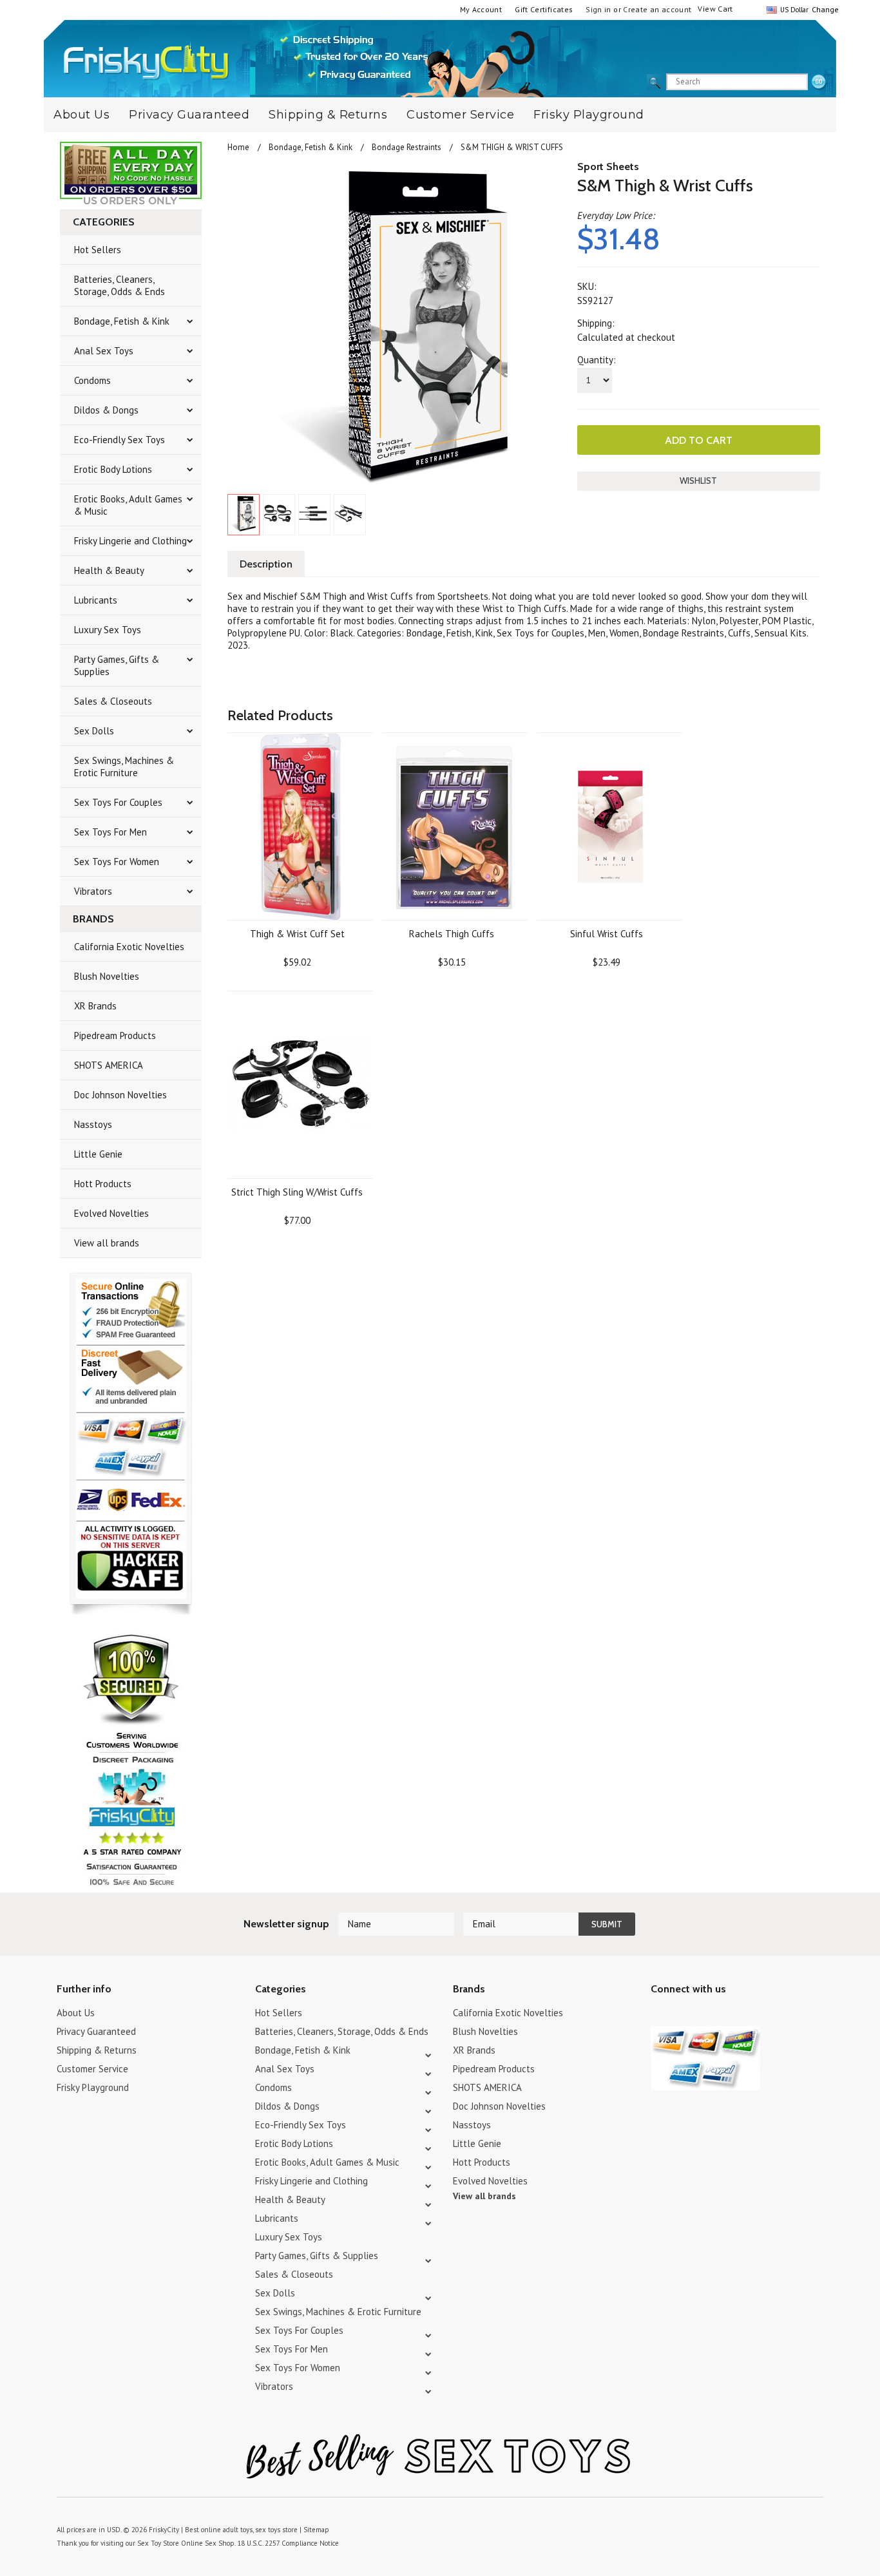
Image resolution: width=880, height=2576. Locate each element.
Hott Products (103, 1184)
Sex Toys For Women (117, 862)
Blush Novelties (107, 976)
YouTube (681, 2015)
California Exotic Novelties (129, 947)
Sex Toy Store (158, 2543)
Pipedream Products (115, 1035)
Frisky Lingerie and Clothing (130, 541)
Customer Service (460, 115)
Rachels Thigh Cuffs (452, 934)
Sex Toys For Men (110, 832)
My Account (481, 9)
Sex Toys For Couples (118, 802)
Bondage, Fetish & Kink (122, 321)
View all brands (107, 1243)
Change (824, 9)
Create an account (657, 9)
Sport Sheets (608, 167)
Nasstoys (93, 1124)
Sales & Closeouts (113, 701)
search (819, 82)
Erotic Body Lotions (113, 469)
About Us (81, 115)
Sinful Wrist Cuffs (607, 934)
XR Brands (95, 1006)
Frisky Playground (589, 115)
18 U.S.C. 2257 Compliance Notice (288, 2543)
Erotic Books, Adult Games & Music (128, 505)
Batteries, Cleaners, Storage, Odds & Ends (120, 285)
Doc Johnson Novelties (120, 1095)
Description (266, 564)
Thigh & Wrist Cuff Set (297, 934)
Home (238, 147)
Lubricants (96, 600)
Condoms (92, 380)
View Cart (715, 9)
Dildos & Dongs (106, 410)
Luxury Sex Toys (108, 630)
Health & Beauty (109, 570)
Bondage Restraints (407, 147)
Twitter (659, 2015)
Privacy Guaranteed (189, 115)
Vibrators (93, 891)
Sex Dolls (94, 731)
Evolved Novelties (111, 1213)
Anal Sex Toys (104, 351)
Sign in (598, 9)
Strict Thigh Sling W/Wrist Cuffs (297, 1192)
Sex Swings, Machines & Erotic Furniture (124, 767)
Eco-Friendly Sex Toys (120, 440)
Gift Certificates (544, 9)
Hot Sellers (98, 250)
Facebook (726, 2015)
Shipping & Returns (328, 115)
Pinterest (704, 2015)
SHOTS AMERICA (109, 1065)
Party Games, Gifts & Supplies (117, 665)
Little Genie (98, 1154)
